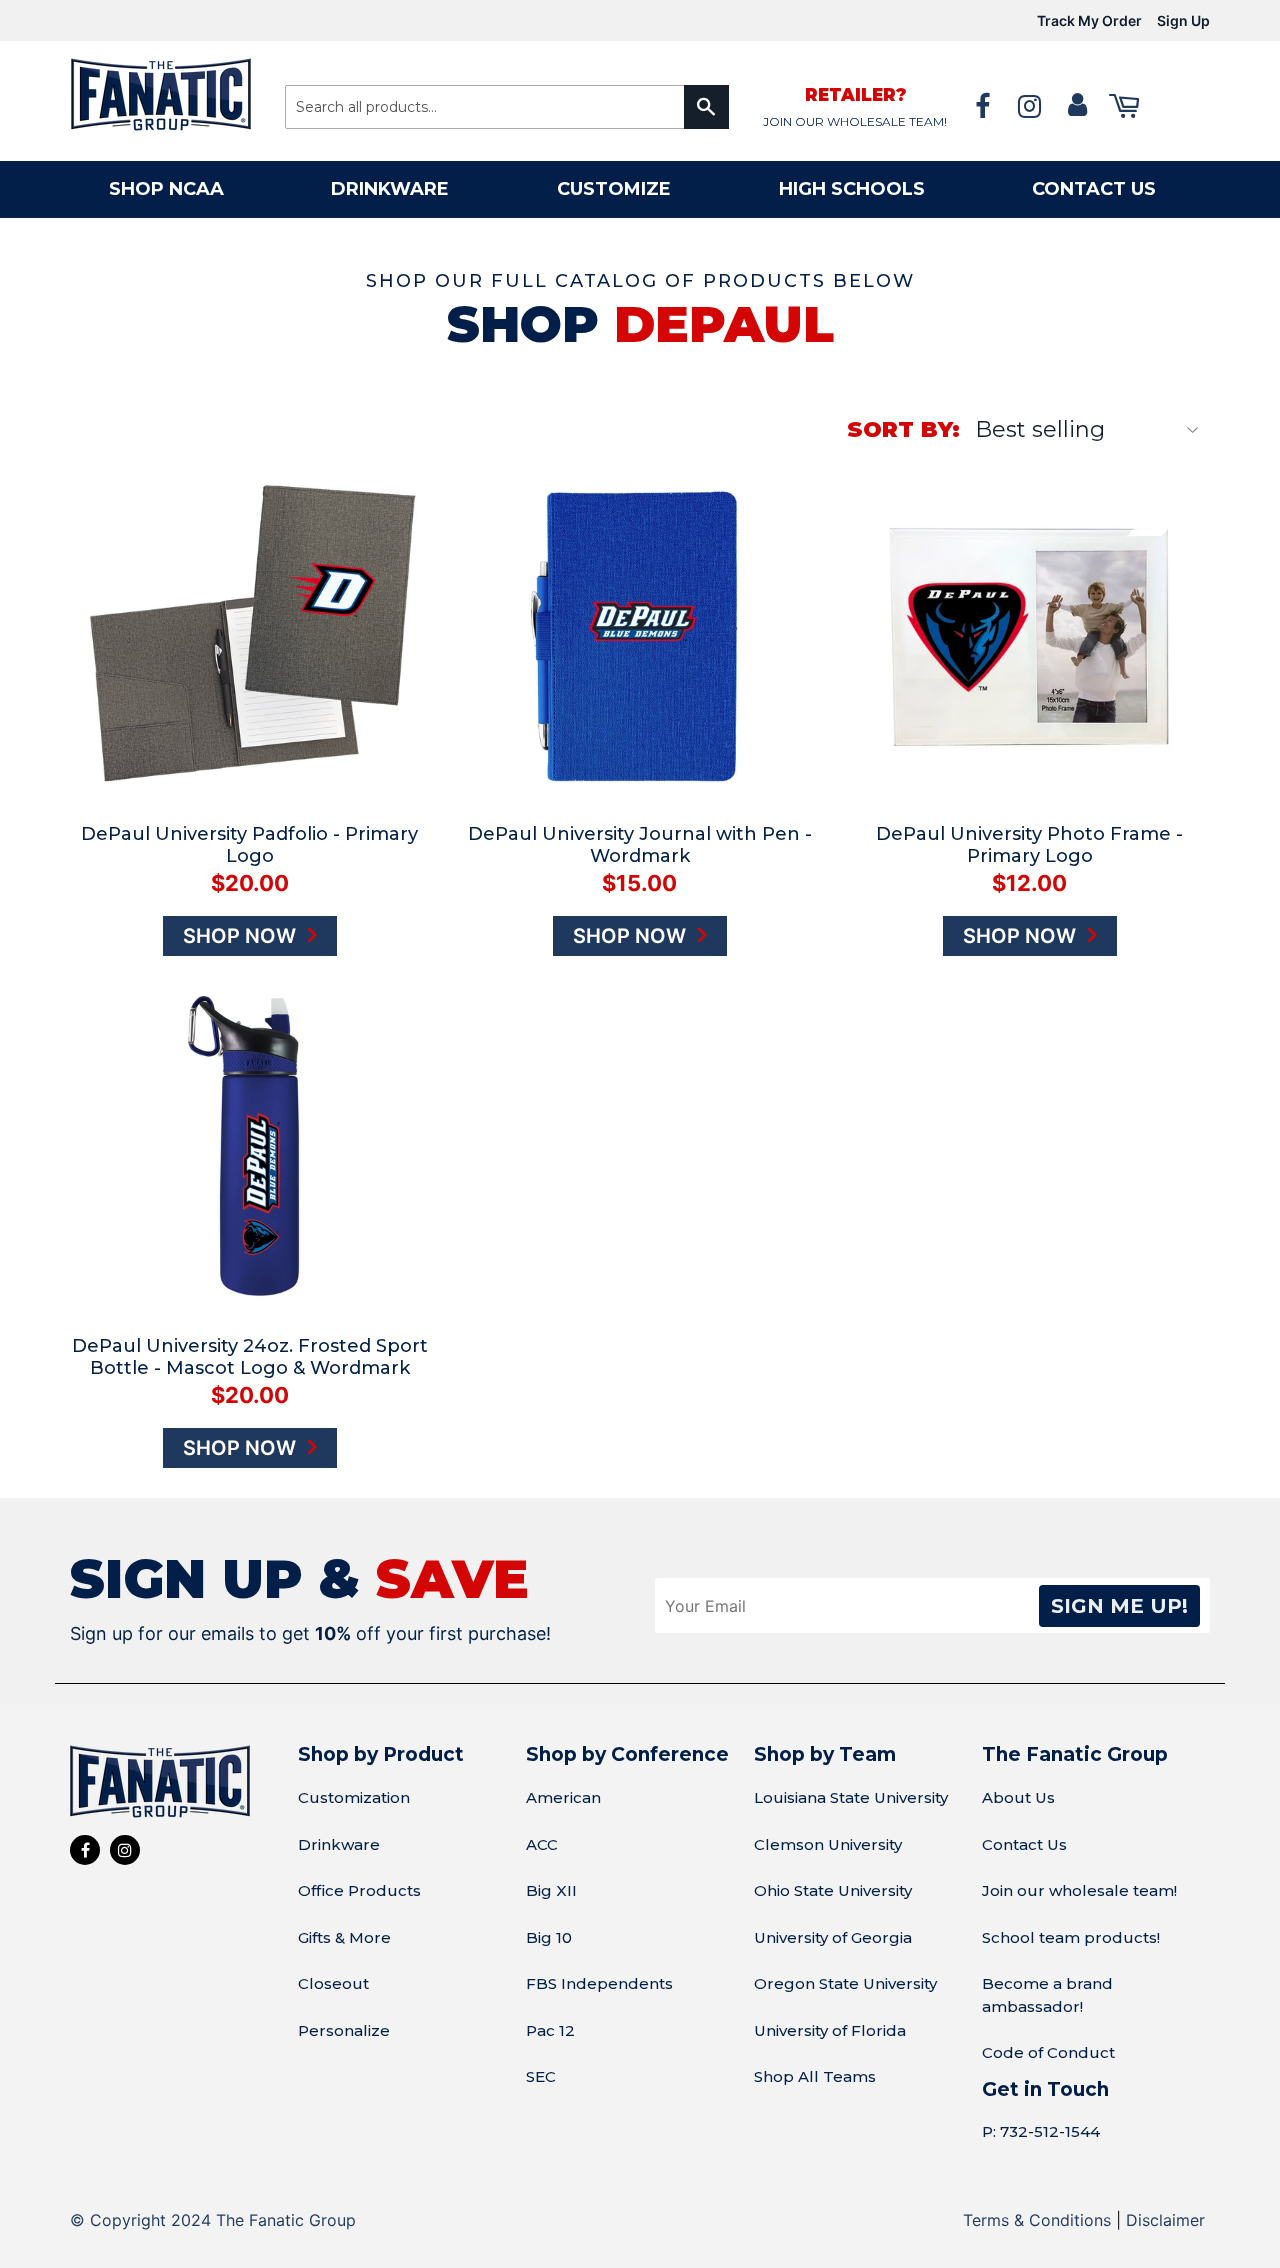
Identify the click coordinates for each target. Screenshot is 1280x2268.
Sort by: (903, 429)
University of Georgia (833, 1937)
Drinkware (390, 189)
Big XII (551, 1890)
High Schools (852, 189)
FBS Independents (599, 1983)
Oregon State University (845, 1983)
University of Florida (830, 2030)
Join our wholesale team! (1079, 1890)
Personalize (344, 2030)
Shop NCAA (166, 189)
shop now (242, 936)
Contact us (1094, 189)
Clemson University (828, 1844)
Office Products (359, 1890)
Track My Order (1089, 20)
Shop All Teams (815, 2076)
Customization (354, 1797)
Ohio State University (833, 1890)
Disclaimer (1165, 2220)
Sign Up (1183, 20)
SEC (541, 2076)
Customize (614, 189)
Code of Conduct (1048, 2052)
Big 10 (549, 1937)
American (563, 1797)
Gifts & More (344, 1937)
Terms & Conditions (1037, 2220)
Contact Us (1024, 1844)
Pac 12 (550, 2030)
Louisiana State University (851, 1797)
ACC (542, 1844)
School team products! (1071, 1937)
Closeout (333, 1983)
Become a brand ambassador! (1047, 1995)
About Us (1018, 1797)
